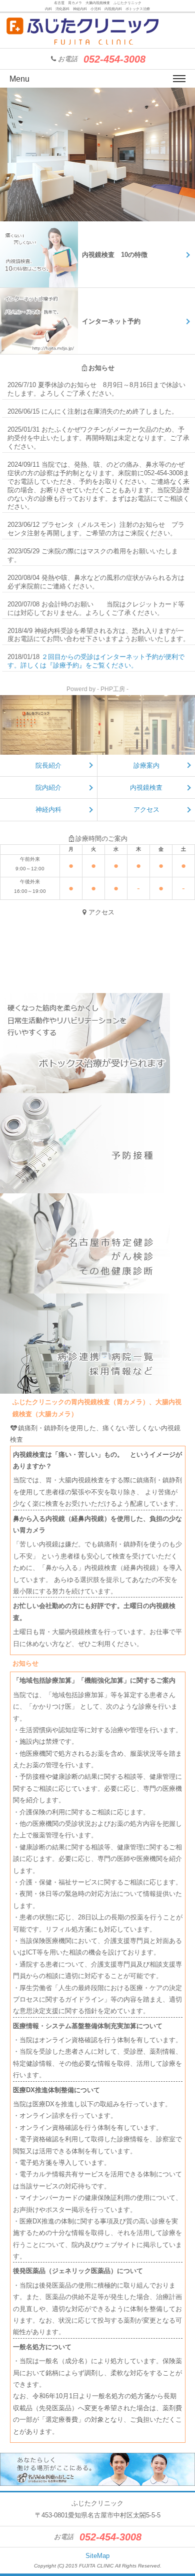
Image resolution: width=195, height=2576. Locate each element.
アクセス (146, 810)
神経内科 (48, 810)
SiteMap (97, 2556)
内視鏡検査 (146, 787)
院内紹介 (48, 787)
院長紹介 (48, 765)
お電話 (102, 59)
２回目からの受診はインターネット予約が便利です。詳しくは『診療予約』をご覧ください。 (96, 661)
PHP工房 (113, 689)
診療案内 (146, 765)
